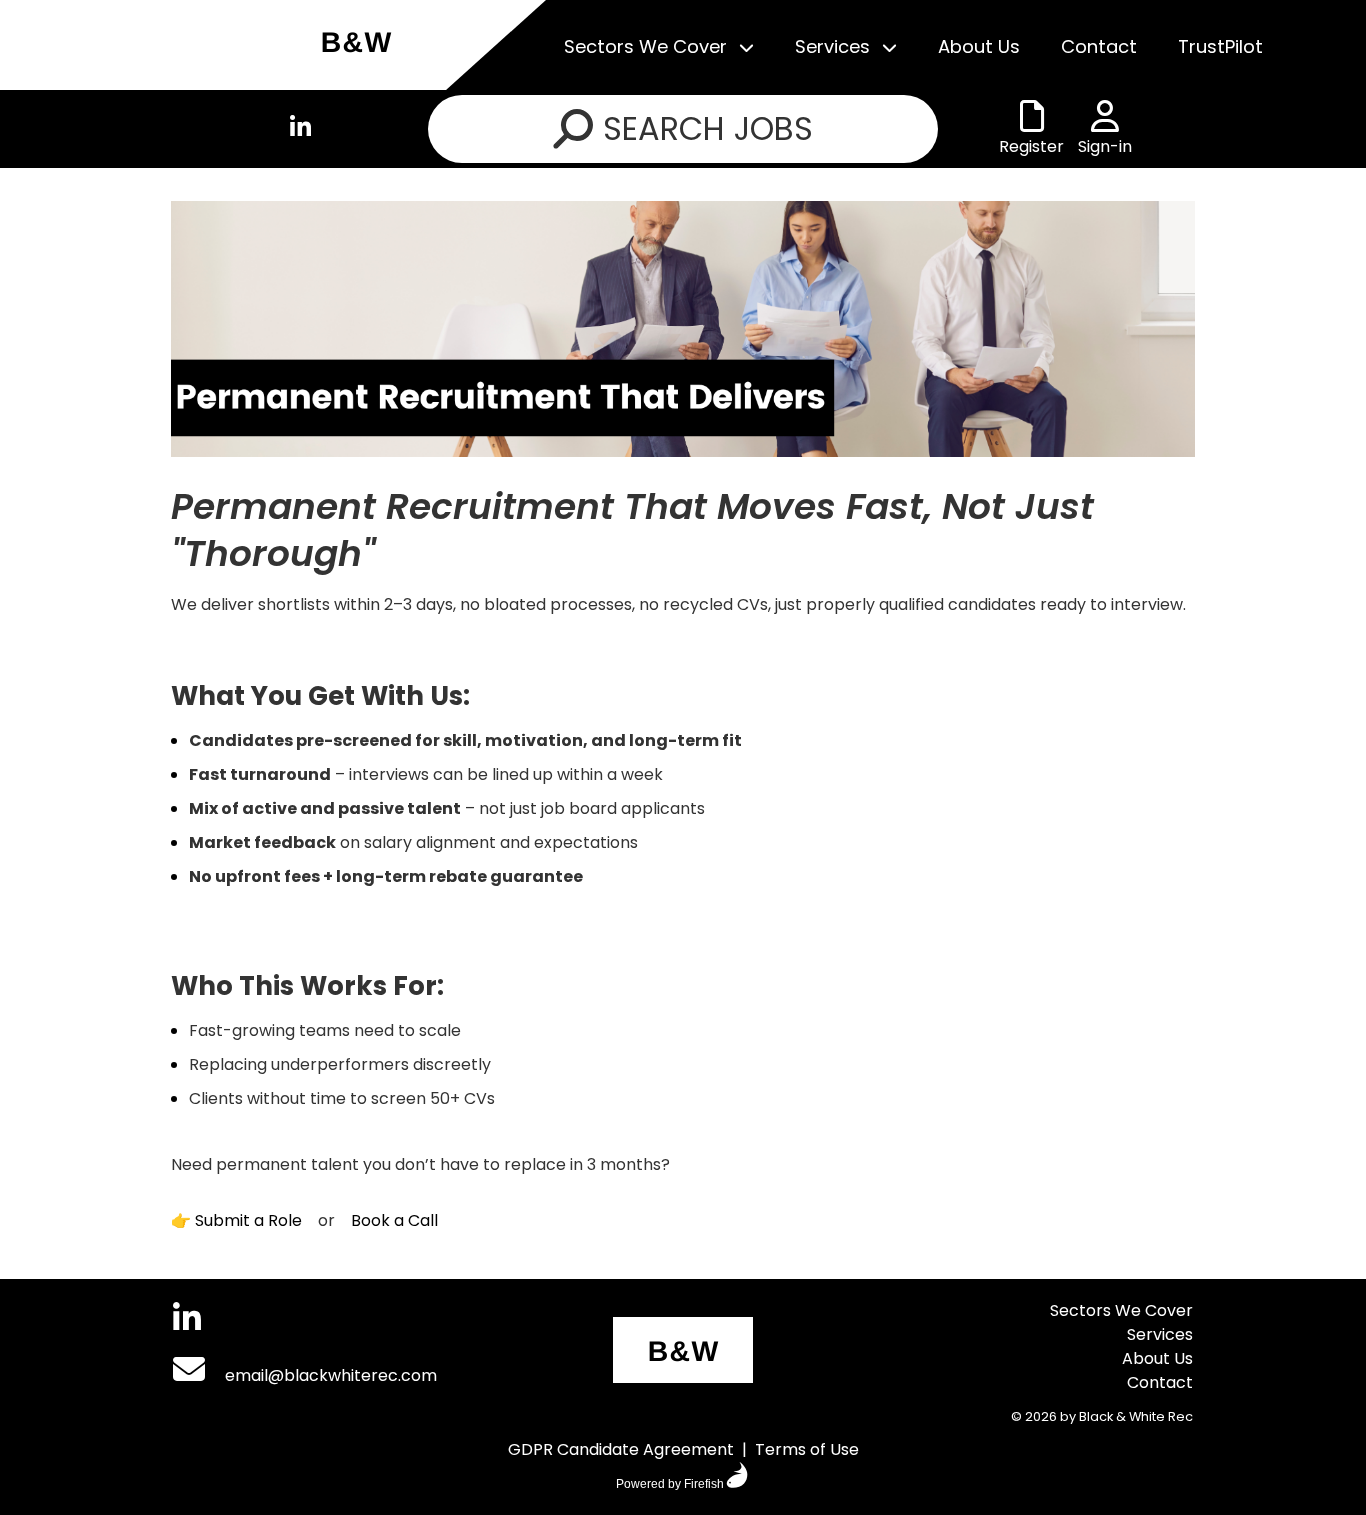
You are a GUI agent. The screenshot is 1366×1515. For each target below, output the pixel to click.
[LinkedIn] (300, 130)
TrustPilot (1220, 46)
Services (832, 46)
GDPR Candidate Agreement (621, 1449)
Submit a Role (248, 1220)
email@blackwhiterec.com (329, 1375)
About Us (979, 46)
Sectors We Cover (645, 46)
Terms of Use (807, 1449)
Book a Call (394, 1220)
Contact (1099, 46)
